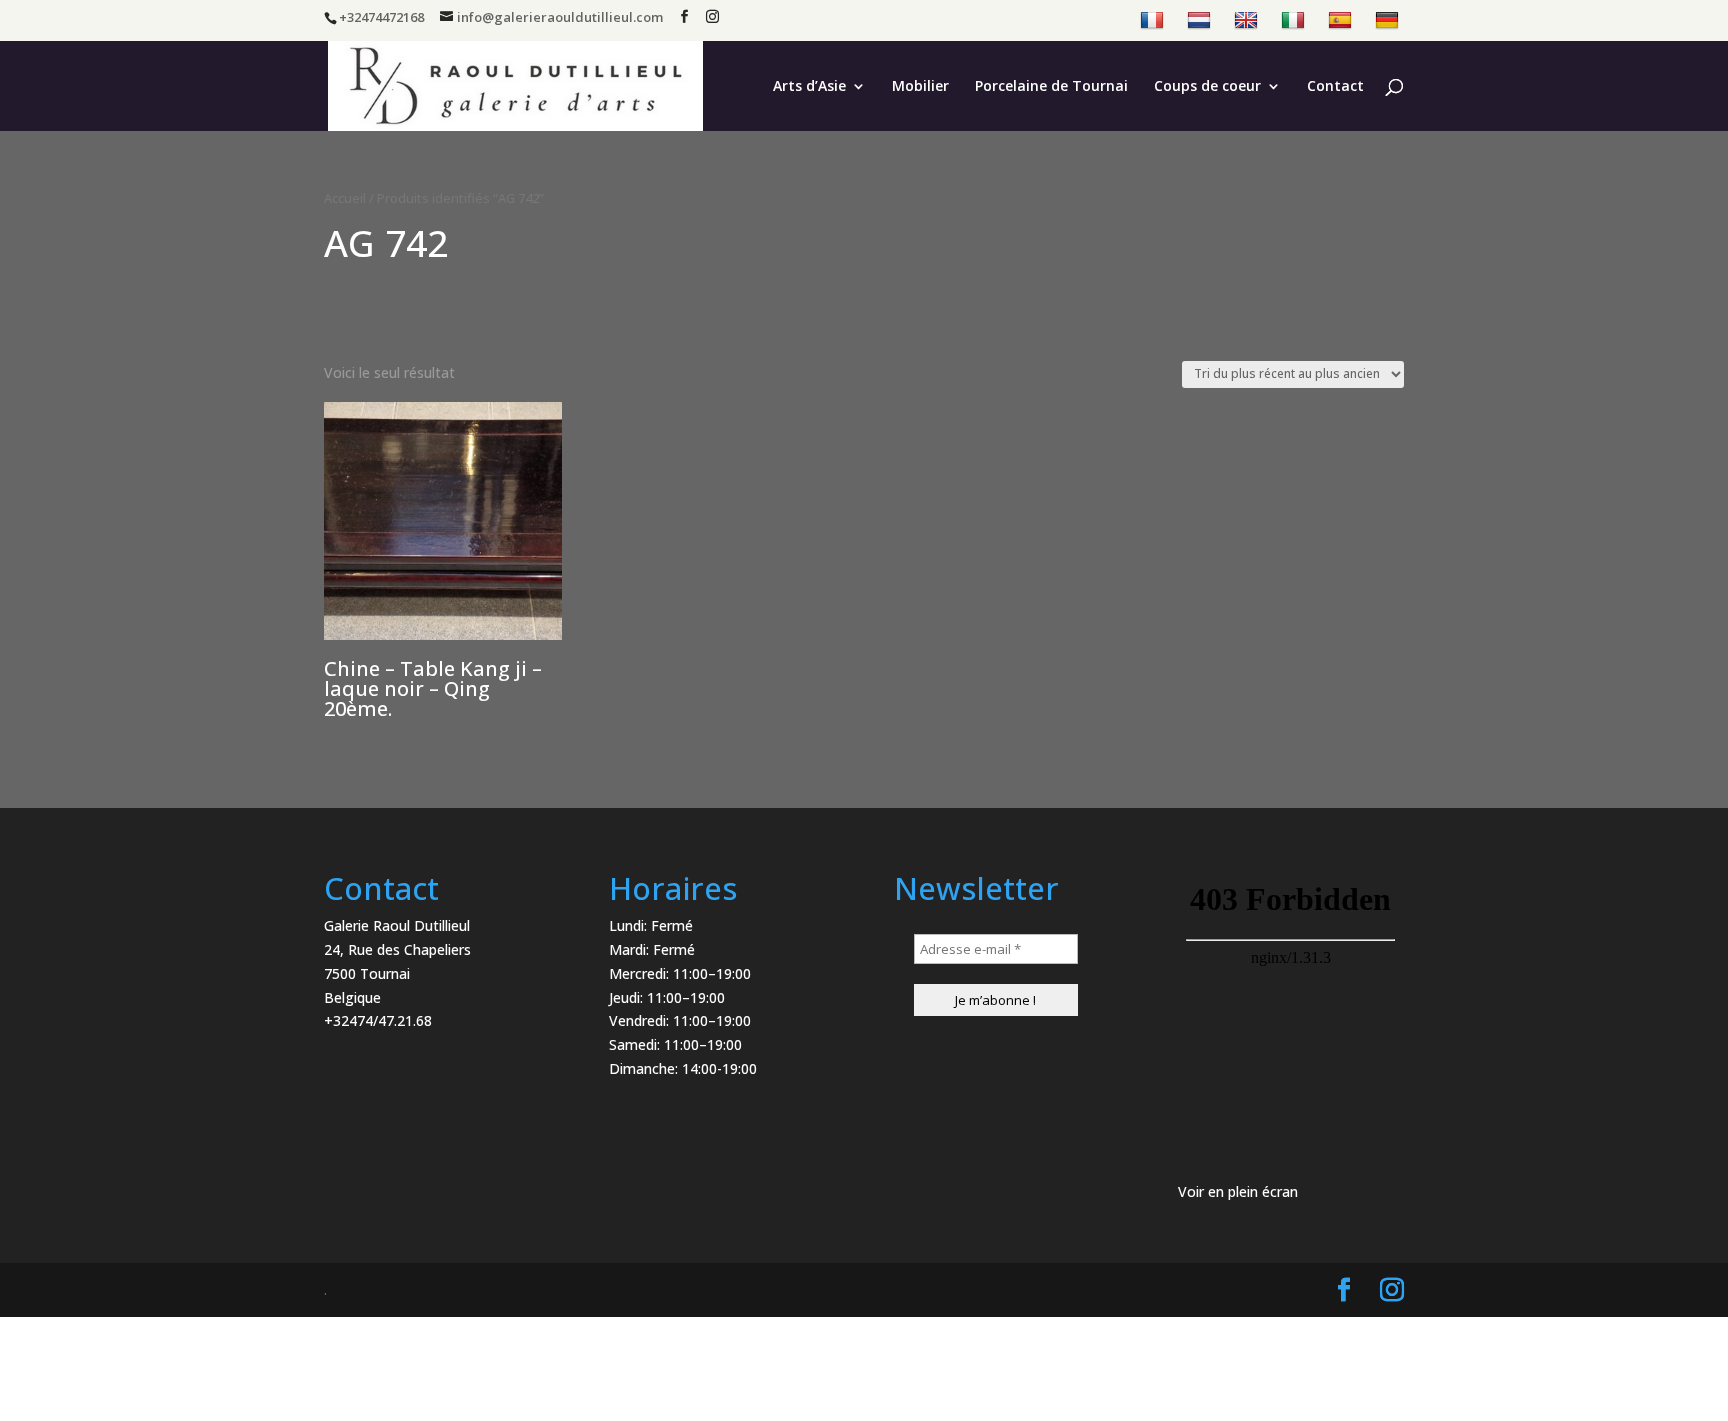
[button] (1685, 28)
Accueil (345, 198)
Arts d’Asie (809, 87)
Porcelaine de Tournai (1051, 87)
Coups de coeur (1207, 87)
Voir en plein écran (1238, 1191)
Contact (1335, 87)
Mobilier (920, 87)
